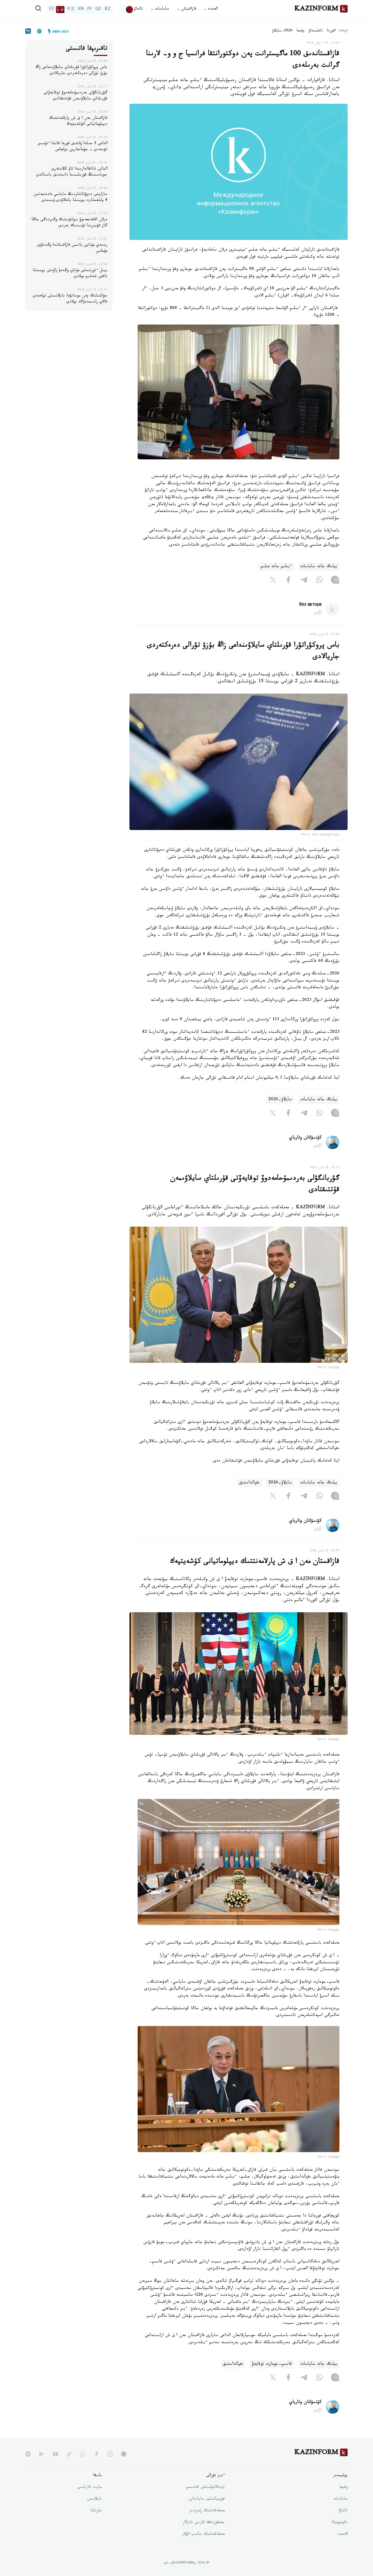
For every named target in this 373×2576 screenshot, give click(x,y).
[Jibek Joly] (57, 31)
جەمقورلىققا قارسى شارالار (204, 2523)
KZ (108, 10)
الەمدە (343, 2535)
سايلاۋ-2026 (280, 1100)
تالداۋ (138, 9)
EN (81, 10)
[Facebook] (288, 581)
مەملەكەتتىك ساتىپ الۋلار (203, 2535)
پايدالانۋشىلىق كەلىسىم (205, 2488)
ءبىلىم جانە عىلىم (276, 567)
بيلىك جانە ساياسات (319, 567)
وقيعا (301, 31)
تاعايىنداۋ (316, 31)
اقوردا (331, 31)
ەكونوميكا (340, 2523)
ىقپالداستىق (249, 1483)
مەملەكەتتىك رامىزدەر (207, 2511)
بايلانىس (94, 2499)
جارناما (96, 2511)
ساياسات (341, 2499)
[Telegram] (304, 581)
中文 (71, 10)
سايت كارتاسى (90, 2488)
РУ (90, 10)
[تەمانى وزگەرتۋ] (126, 10)
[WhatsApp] (319, 581)
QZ (98, 10)
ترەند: (343, 31)
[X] (273, 581)
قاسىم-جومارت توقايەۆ (272, 2364)
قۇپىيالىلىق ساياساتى (207, 2499)
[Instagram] (335, 581)
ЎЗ (51, 10)
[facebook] (96, 2454)
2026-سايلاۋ (282, 31)
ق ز (60, 10)
